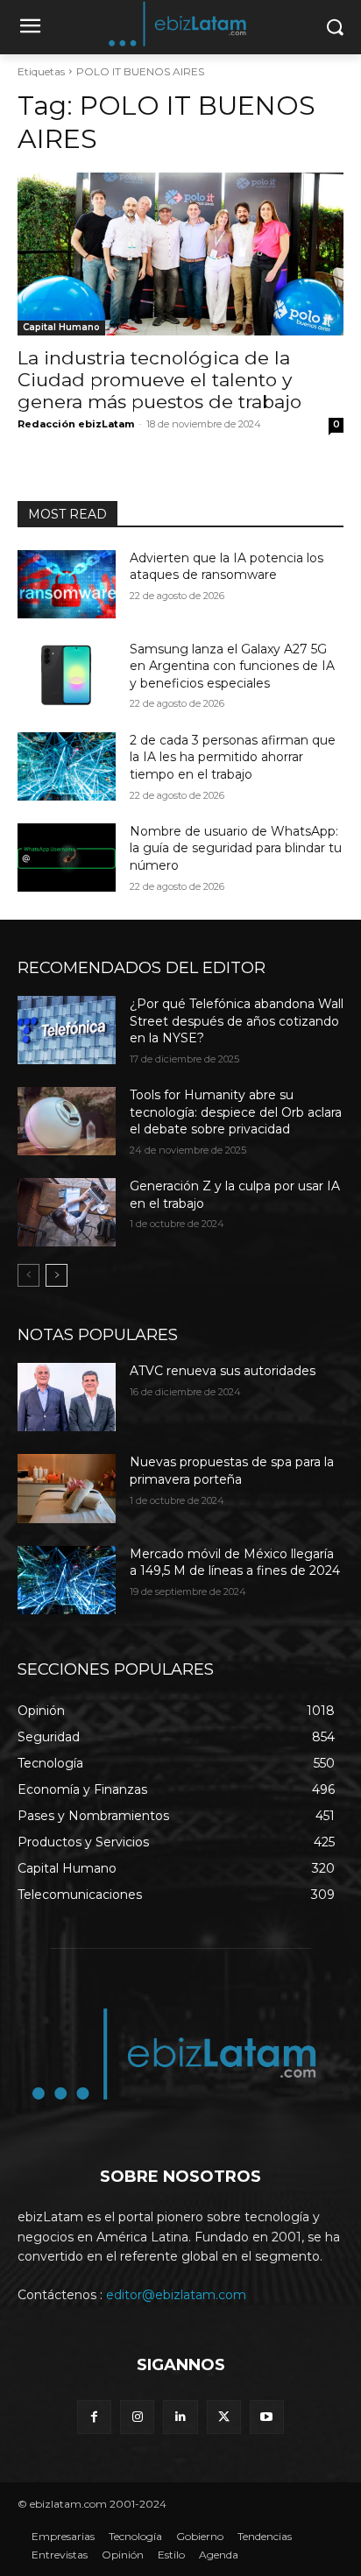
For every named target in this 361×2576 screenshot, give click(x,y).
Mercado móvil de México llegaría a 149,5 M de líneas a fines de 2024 (235, 1563)
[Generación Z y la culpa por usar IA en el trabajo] (67, 1212)
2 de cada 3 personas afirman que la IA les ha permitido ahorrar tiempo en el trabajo (233, 757)
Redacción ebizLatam (76, 424)
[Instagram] (137, 2417)
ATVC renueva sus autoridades (223, 1371)
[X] (224, 2417)
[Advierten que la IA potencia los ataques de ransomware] (67, 584)
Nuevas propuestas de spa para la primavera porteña (232, 1471)
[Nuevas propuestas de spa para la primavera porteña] (67, 1488)
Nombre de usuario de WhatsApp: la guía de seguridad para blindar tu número (236, 848)
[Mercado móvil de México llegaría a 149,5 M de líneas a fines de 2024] (67, 1580)
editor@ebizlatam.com (176, 2295)
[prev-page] (28, 1275)
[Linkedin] (180, 2417)
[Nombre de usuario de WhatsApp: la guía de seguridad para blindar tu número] (67, 857)
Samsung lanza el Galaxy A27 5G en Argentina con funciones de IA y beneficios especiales (232, 666)
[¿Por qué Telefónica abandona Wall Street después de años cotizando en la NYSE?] (67, 1030)
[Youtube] (267, 2417)
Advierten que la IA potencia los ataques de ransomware (227, 567)
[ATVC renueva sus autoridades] (67, 1397)
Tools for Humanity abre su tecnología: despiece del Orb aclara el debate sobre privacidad (236, 1112)
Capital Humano (61, 327)
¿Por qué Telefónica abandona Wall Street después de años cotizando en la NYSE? (237, 1021)
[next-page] (57, 1275)
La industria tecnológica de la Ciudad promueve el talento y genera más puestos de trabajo (159, 380)
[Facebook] (94, 2417)
